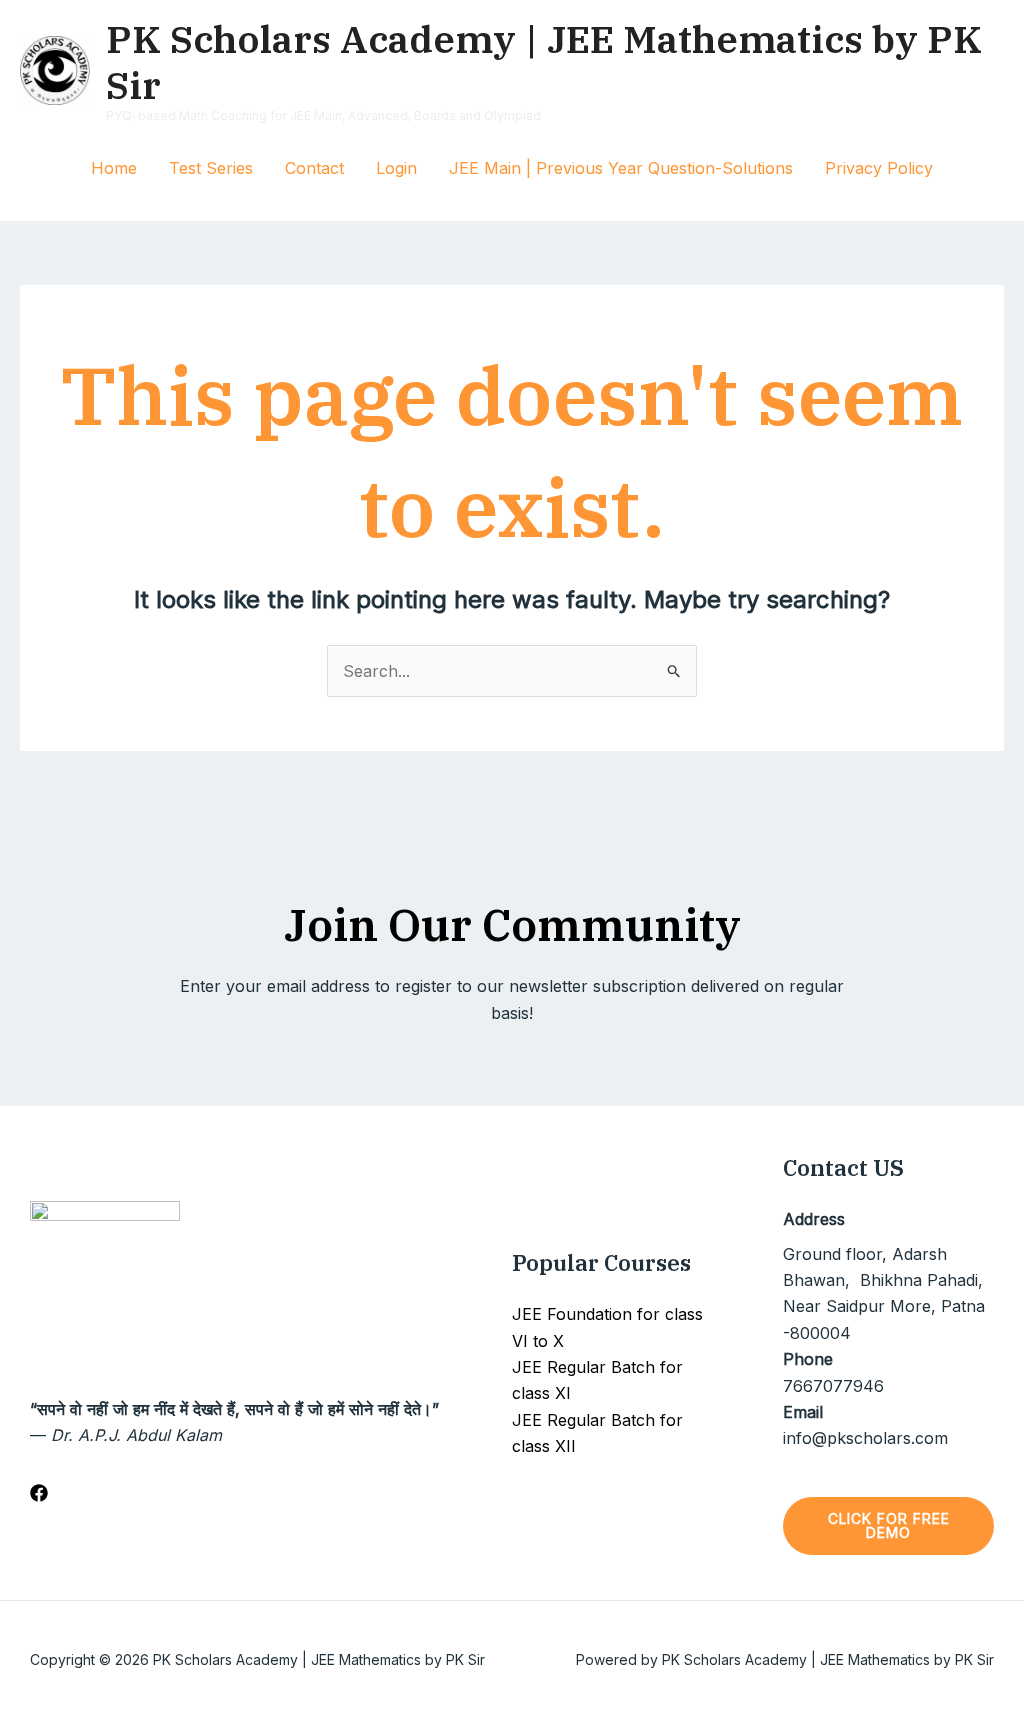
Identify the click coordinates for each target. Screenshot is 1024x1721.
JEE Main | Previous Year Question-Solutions (621, 168)
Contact (314, 168)
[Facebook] (39, 1493)
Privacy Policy (879, 168)
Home (114, 168)
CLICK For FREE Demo (889, 1525)
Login (396, 168)
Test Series (211, 168)
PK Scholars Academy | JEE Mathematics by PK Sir (544, 61)
